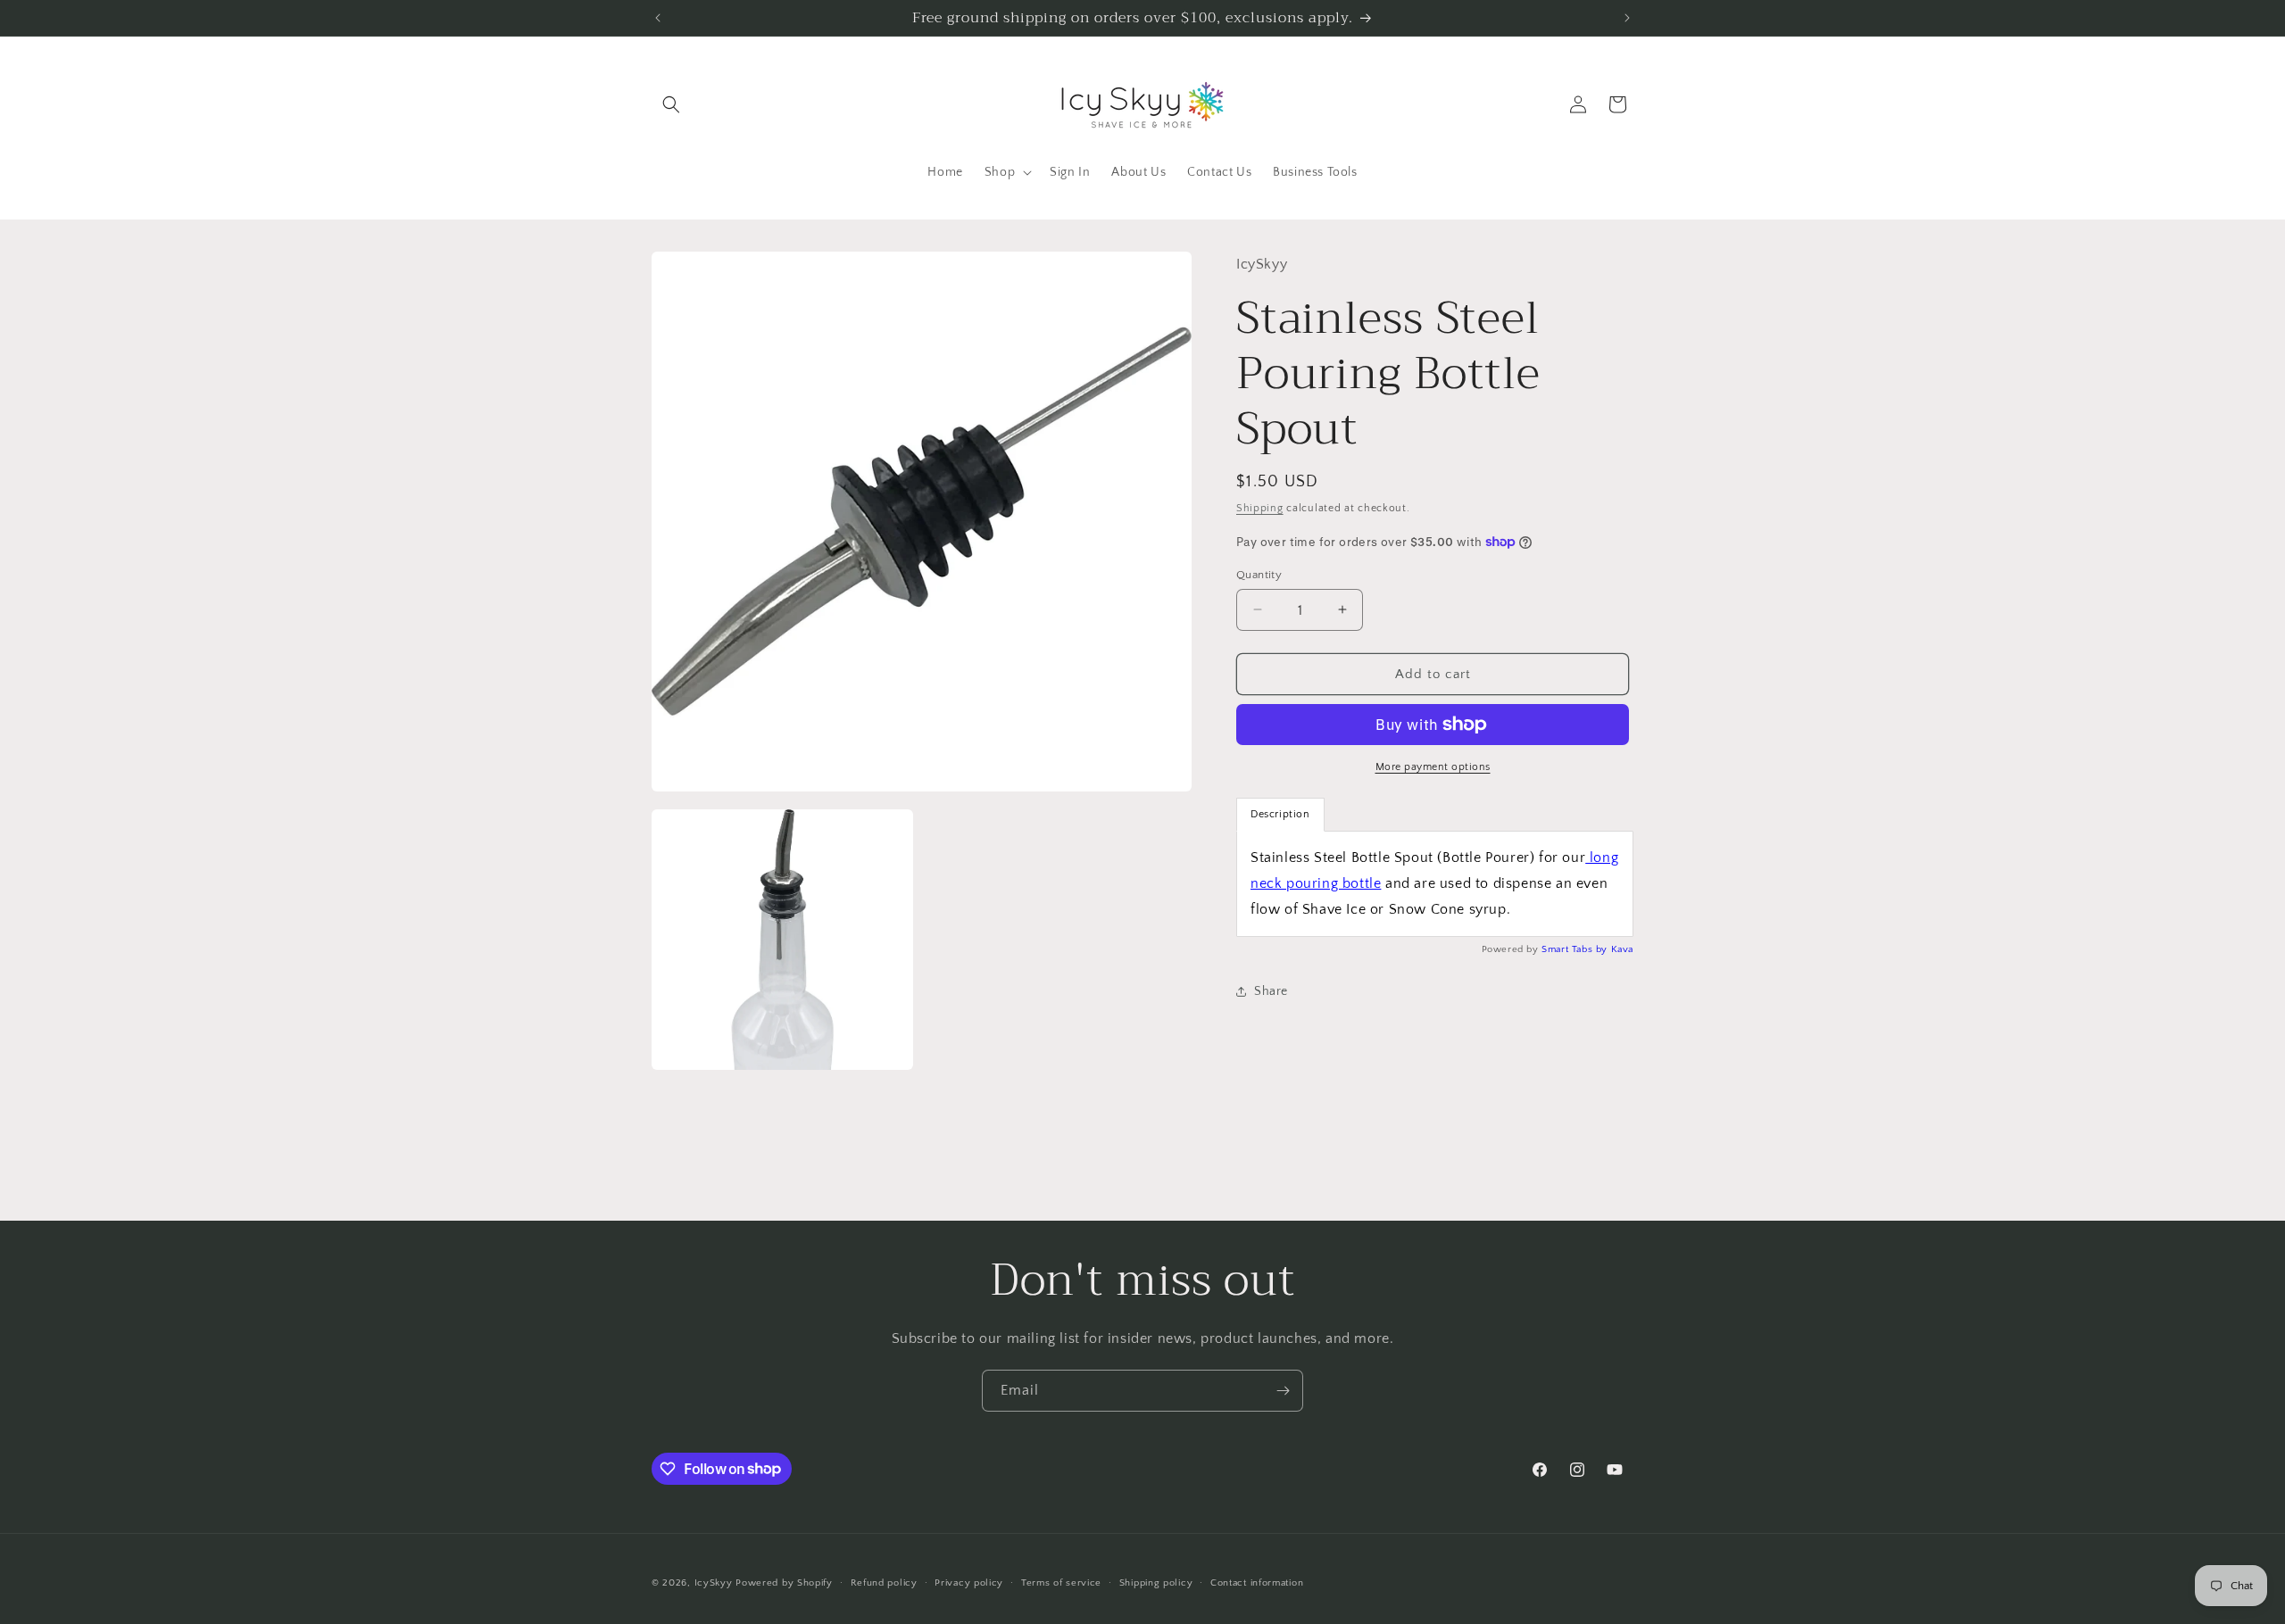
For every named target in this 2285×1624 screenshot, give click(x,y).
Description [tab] (1280, 814)
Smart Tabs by (1576, 949)
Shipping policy (1156, 1582)
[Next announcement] (1627, 18)
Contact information (1257, 1582)
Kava (1622, 949)
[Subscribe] (1283, 1391)
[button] (671, 104)
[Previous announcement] (658, 18)
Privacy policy (969, 1582)
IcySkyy (714, 1583)
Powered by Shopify (784, 1583)
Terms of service (1061, 1582)
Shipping (1260, 508)
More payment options (1433, 767)
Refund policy (884, 1582)
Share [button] (1271, 990)
